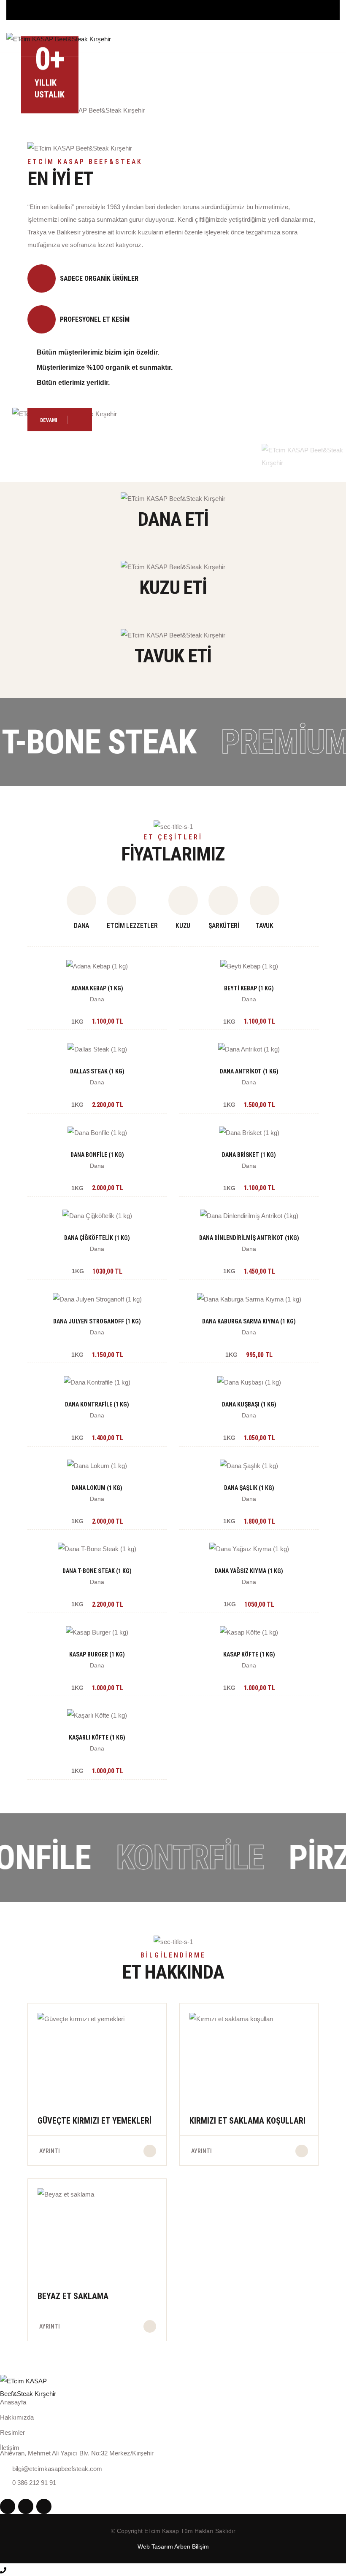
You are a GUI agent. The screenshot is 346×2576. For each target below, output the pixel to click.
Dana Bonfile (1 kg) (97, 1155)
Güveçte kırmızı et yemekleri (95, 2121)
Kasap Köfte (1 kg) (249, 1654)
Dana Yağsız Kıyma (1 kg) (249, 1571)
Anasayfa (13, 2402)
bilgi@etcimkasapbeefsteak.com (57, 2469)
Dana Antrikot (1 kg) (249, 1071)
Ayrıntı (50, 2151)
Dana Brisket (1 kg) (249, 1155)
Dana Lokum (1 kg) (97, 1488)
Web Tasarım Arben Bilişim (173, 2546)
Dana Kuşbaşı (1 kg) (249, 1404)
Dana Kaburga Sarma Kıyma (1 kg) (249, 1321)
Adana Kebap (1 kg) (97, 988)
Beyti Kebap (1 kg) (249, 988)
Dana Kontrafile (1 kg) (97, 1404)
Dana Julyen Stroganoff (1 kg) (97, 1321)
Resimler (12, 2432)
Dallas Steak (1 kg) (97, 1071)
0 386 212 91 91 (318, 42)
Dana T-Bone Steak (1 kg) (97, 1571)
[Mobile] (3, 2569)
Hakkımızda (17, 2417)
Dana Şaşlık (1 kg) (249, 1488)
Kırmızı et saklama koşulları (247, 2121)
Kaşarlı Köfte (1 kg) (97, 1737)
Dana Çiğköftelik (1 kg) (97, 1238)
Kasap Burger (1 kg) (97, 1654)
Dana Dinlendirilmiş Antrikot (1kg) (249, 1238)
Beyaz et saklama (73, 2296)
